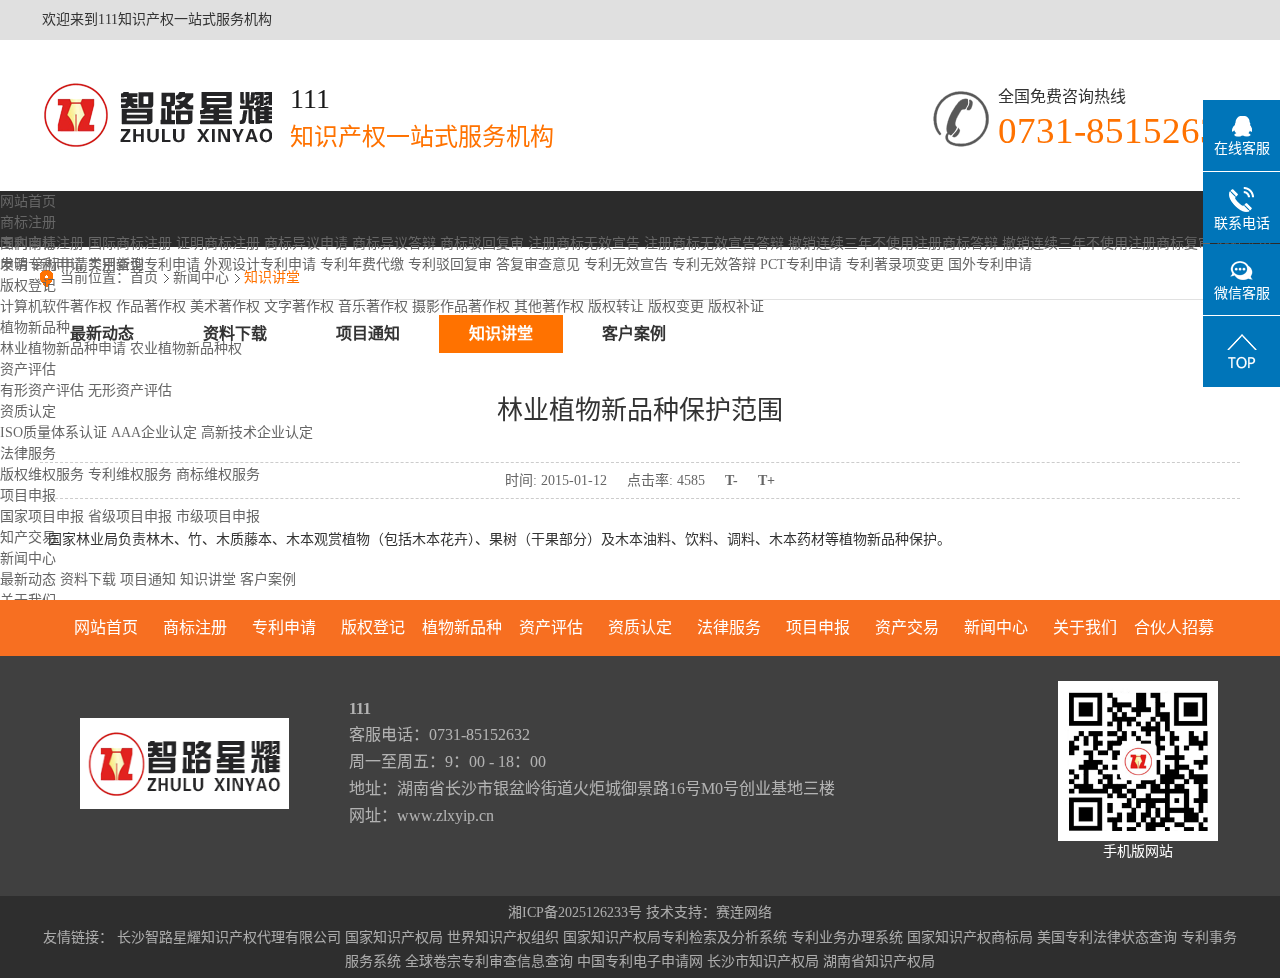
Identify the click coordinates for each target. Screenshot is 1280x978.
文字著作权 (299, 306)
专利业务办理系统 (847, 937)
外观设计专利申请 (260, 264)
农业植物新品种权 (186, 348)
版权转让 (616, 306)
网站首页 (28, 201)
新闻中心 (28, 558)
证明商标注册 (218, 243)
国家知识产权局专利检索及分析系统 (675, 937)
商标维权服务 (218, 474)
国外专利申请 (990, 264)
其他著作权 (549, 306)
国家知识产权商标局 (970, 937)
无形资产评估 (130, 390)
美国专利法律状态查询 (1107, 937)
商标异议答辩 (394, 243)
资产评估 (28, 369)
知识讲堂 (208, 579)
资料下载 (88, 579)
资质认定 (28, 411)
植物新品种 (35, 327)
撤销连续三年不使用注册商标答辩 (893, 243)
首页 (144, 277)
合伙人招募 (1174, 627)
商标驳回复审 (482, 243)
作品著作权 (151, 306)
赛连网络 (744, 912)
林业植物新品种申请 (63, 348)
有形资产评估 (42, 390)
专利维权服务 (130, 474)
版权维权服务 (42, 474)
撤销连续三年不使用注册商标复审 (1107, 243)
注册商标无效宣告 (584, 243)
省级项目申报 (130, 516)
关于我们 (1085, 627)
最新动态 (28, 579)
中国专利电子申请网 (640, 961)
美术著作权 (225, 306)
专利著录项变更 (895, 264)
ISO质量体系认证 (53, 432)
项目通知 (148, 579)
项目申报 (28, 495)
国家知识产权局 (394, 937)
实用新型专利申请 (144, 264)
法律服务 (28, 453)
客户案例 (268, 579)
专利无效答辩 (714, 264)
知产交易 (28, 537)
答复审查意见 (538, 264)
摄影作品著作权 (461, 306)
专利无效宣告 (626, 264)
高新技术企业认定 (257, 432)
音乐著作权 (373, 306)
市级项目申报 (218, 516)
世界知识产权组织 (503, 937)
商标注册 (28, 222)
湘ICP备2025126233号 (575, 912)
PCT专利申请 (801, 264)
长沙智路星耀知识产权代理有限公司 (229, 937)
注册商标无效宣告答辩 (714, 243)
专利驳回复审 (450, 264)
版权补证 (736, 306)
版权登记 (28, 285)
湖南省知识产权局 (879, 961)
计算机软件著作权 (56, 306)
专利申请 (28, 243)
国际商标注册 (130, 243)
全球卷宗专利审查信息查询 (489, 961)
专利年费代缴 (362, 264)
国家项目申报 (42, 516)
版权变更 (676, 306)
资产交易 (907, 627)
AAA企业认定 (154, 432)
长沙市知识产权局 (763, 961)
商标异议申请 (306, 243)
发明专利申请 (42, 264)
